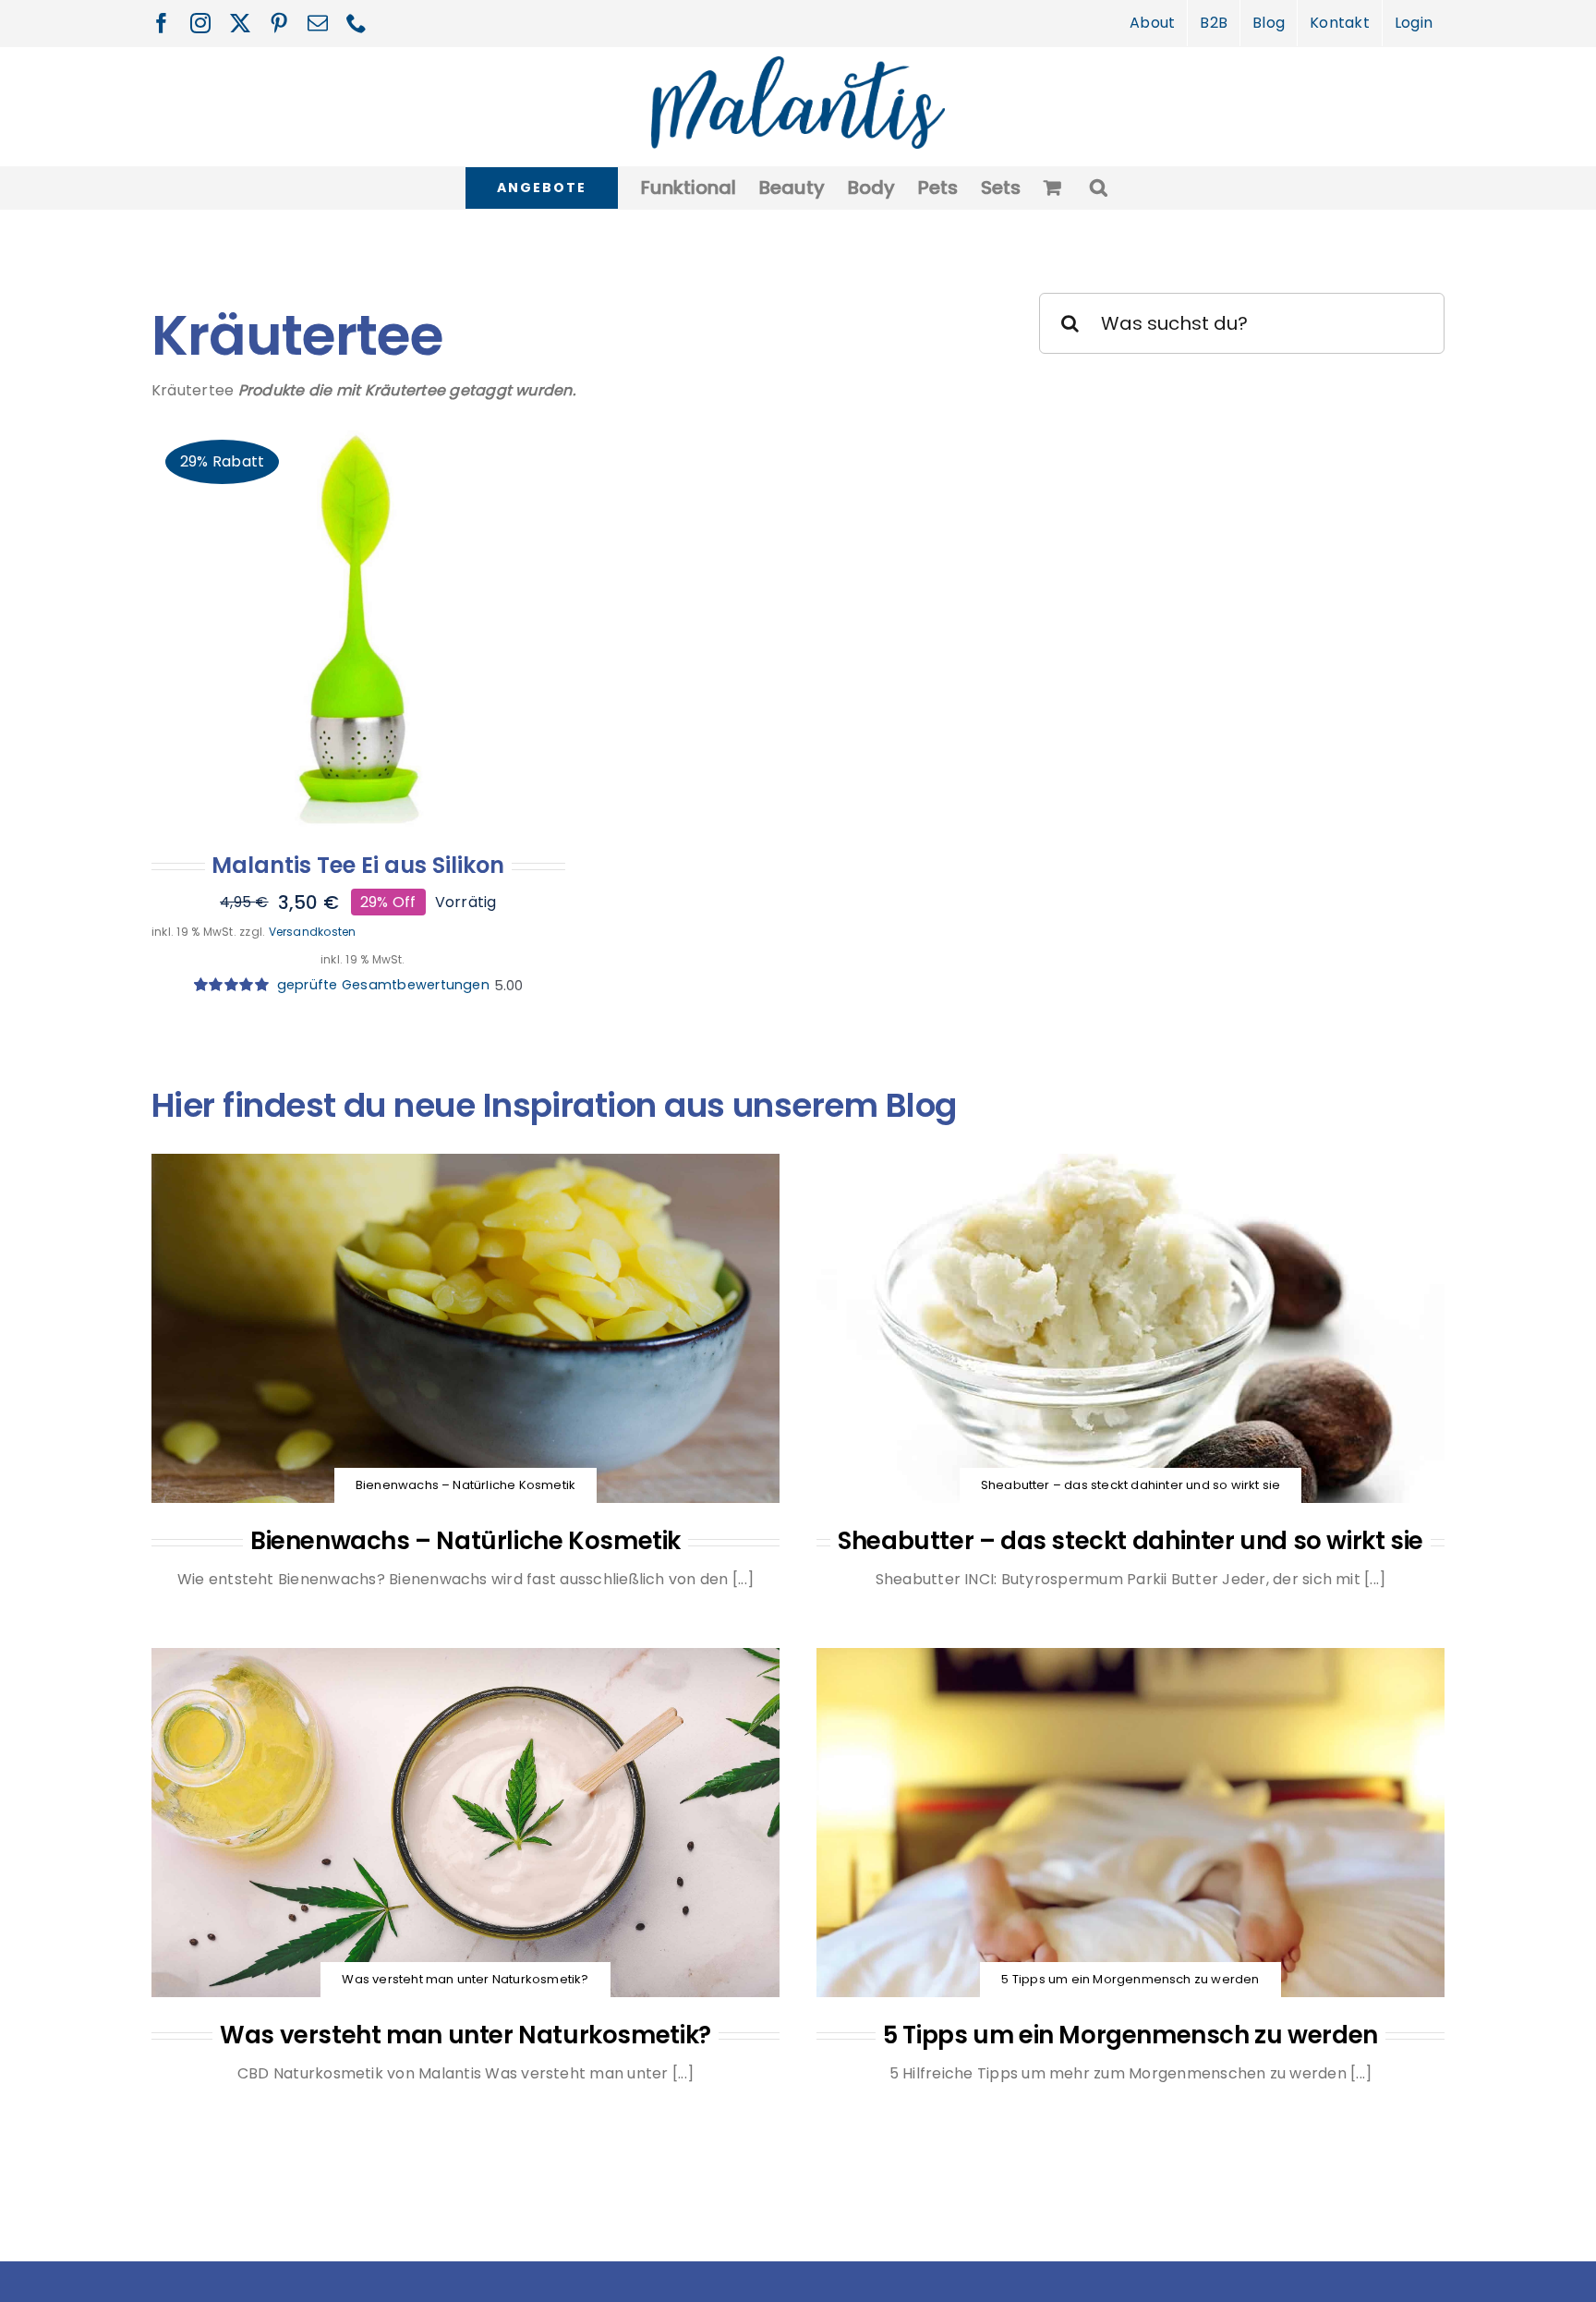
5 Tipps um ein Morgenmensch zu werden (1130, 2035)
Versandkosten (313, 932)
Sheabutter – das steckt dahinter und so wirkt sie (1130, 1541)
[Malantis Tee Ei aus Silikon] (358, 628)
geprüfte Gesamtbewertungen (379, 985)
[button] (1099, 188)
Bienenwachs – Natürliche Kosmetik (465, 1541)
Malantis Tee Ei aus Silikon (358, 865)
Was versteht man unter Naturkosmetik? (465, 2035)
